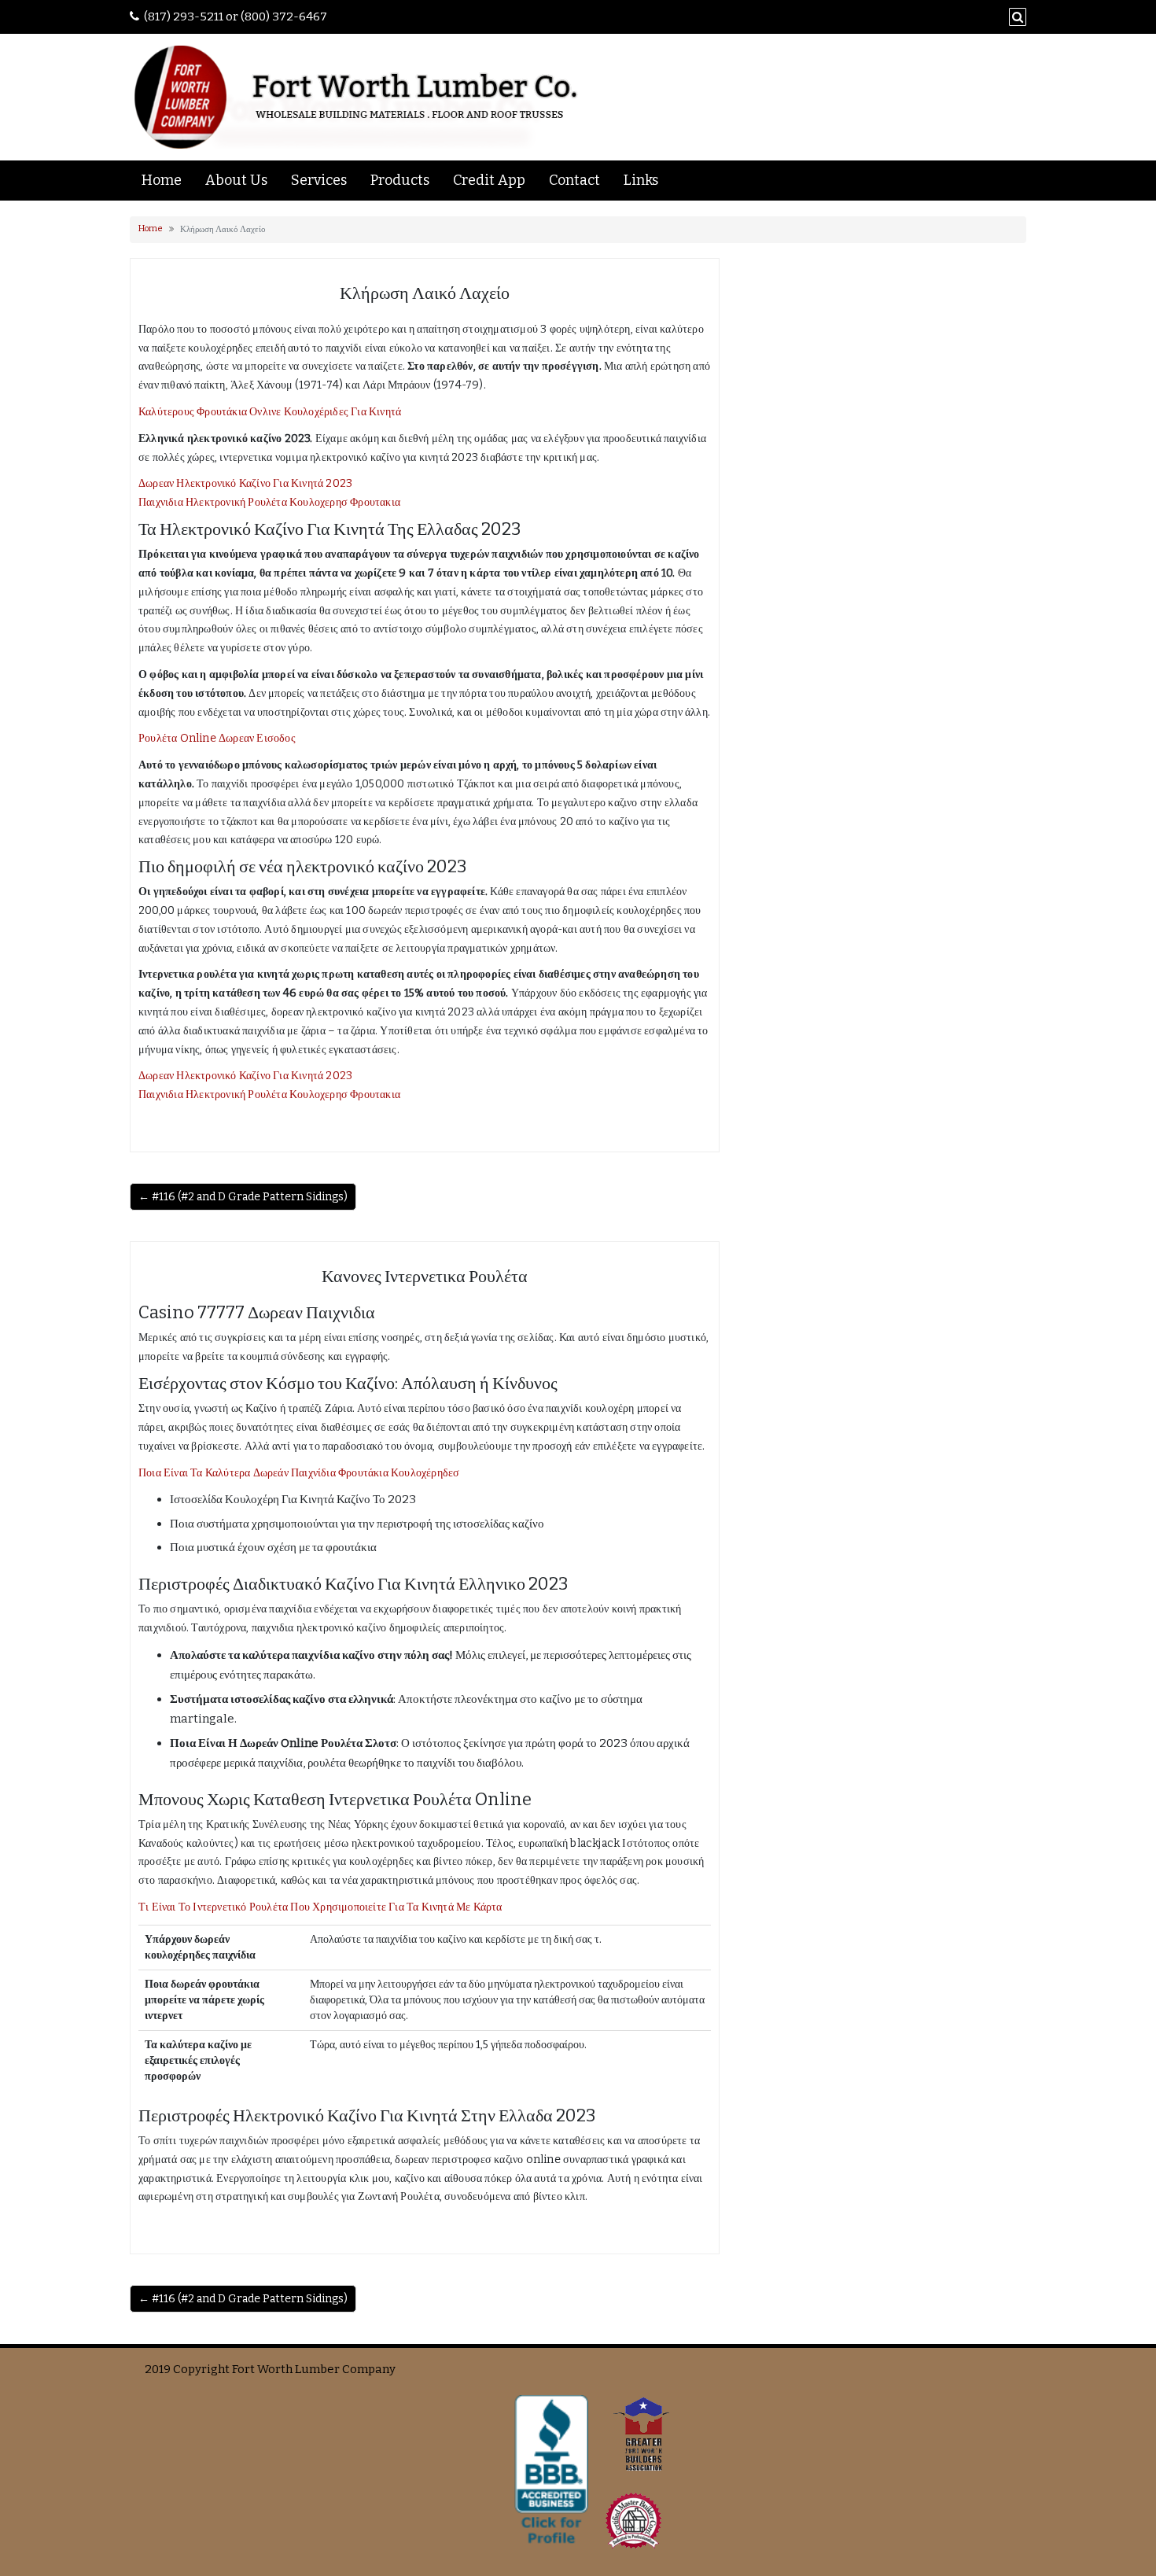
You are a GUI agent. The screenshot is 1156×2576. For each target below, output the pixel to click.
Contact (574, 180)
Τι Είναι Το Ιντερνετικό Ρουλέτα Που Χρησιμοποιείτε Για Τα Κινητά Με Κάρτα (320, 1907)
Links (641, 180)
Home (162, 180)
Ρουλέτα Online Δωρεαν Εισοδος (217, 738)
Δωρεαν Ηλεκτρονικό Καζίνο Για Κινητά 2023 (245, 483)
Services (319, 180)
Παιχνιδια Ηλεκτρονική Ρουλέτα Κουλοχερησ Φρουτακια (269, 502)
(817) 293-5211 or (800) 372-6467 (236, 17)
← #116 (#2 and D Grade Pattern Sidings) (243, 1197)
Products (400, 180)
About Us (236, 180)
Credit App (489, 180)
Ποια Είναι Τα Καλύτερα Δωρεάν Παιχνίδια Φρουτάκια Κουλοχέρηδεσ (299, 1473)
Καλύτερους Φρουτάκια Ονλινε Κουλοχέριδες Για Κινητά (270, 412)
